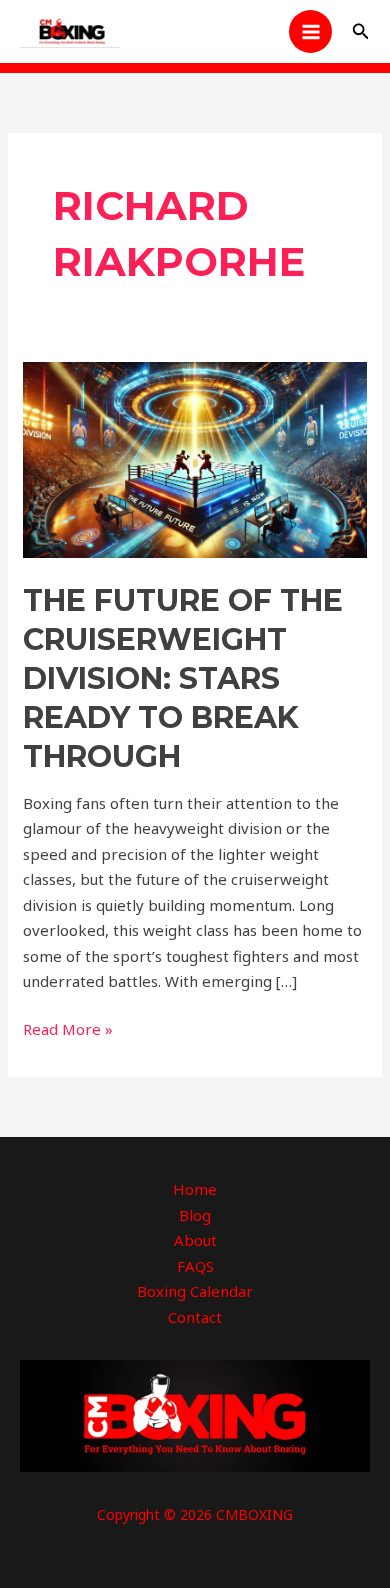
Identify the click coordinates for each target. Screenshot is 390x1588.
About (195, 1240)
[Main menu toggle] (310, 31)
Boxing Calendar (195, 1291)
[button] (361, 32)
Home (195, 1189)
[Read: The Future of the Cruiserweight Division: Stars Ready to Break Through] (195, 458)
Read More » (68, 1028)
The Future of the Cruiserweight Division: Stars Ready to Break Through (183, 678)
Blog (195, 1215)
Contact (195, 1317)
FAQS (195, 1266)
